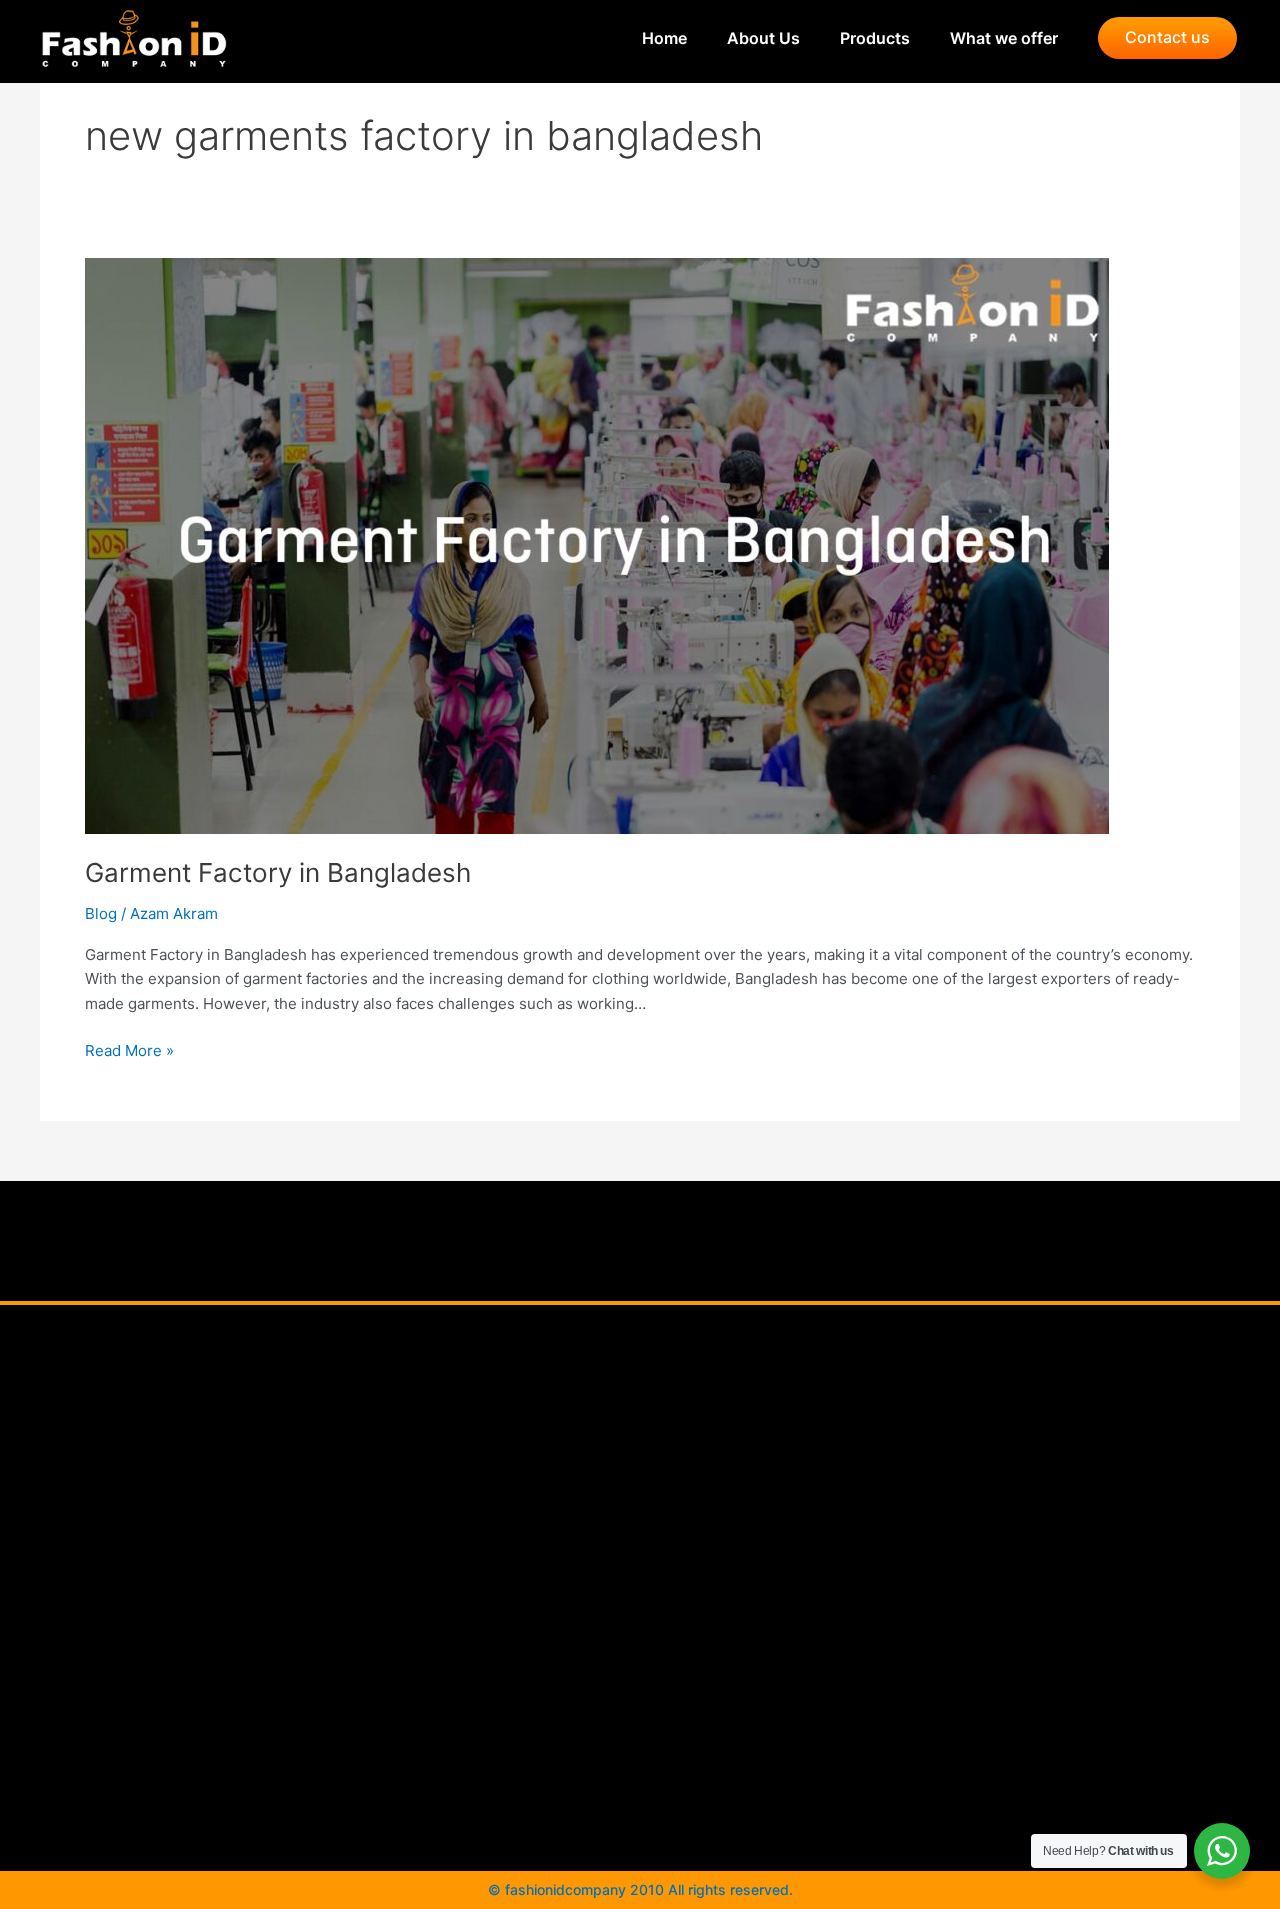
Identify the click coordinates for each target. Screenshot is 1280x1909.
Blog (101, 913)
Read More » (129, 1049)
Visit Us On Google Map (626, 1633)
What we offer (1004, 38)
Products (875, 38)
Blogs (626, 1543)
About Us (763, 38)
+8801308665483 (953, 1564)
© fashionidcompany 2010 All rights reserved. (640, 1889)
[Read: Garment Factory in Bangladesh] (597, 544)
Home (664, 38)
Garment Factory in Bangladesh (278, 872)
